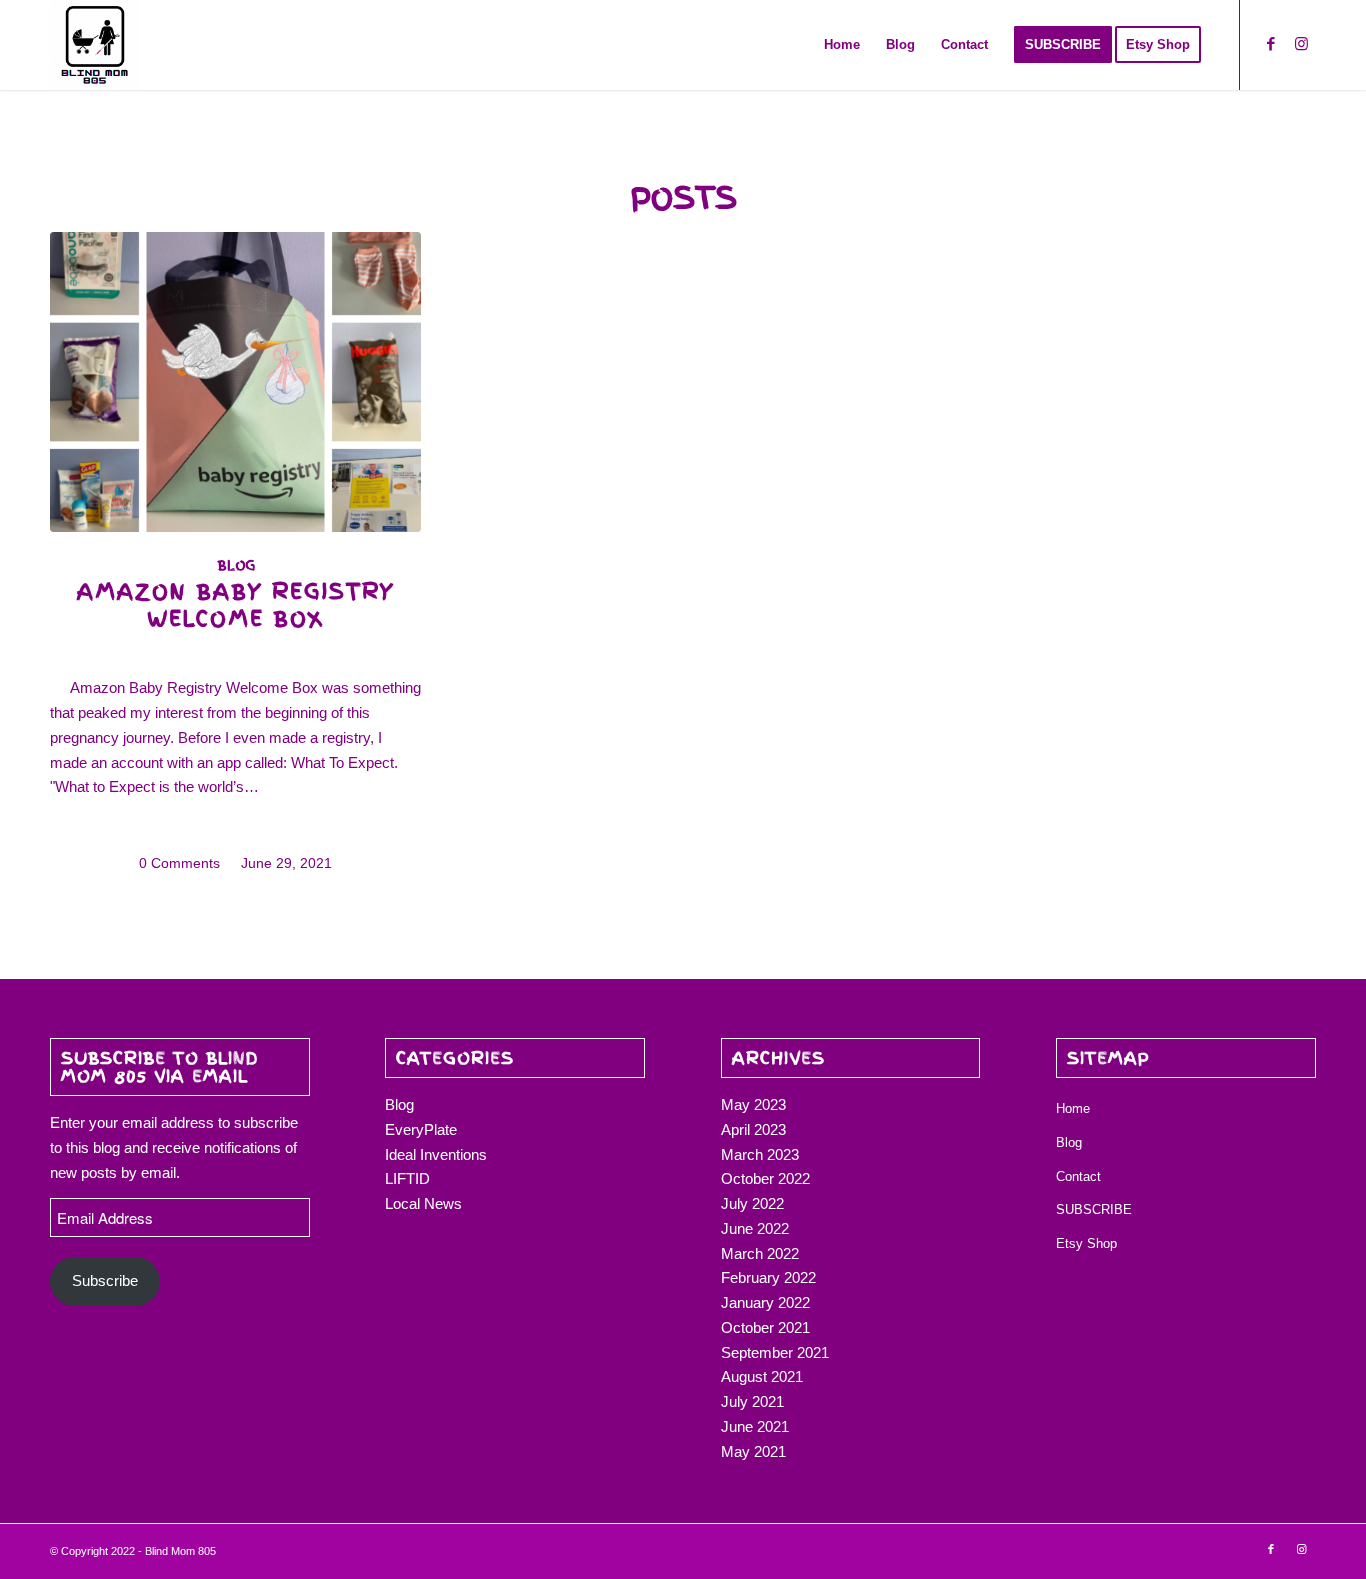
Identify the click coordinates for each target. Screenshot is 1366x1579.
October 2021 (765, 1327)
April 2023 (753, 1129)
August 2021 (762, 1376)
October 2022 (765, 1178)
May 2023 (753, 1104)
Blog (236, 565)
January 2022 (765, 1302)
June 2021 (755, 1426)
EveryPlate (421, 1129)
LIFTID (407, 1178)
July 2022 (752, 1203)
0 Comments (179, 863)
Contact (1078, 1176)
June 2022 (755, 1228)
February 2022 (768, 1277)
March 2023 (760, 1154)
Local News (423, 1203)
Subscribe (105, 1280)
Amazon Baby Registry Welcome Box (236, 605)
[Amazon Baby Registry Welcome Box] (235, 382)
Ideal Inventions (436, 1154)
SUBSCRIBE (1094, 1209)
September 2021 (775, 1352)
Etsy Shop (1086, 1243)
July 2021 (752, 1401)
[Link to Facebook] (1271, 44)
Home (1073, 1108)
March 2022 (760, 1253)
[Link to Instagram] (1301, 44)
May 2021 (753, 1451)
